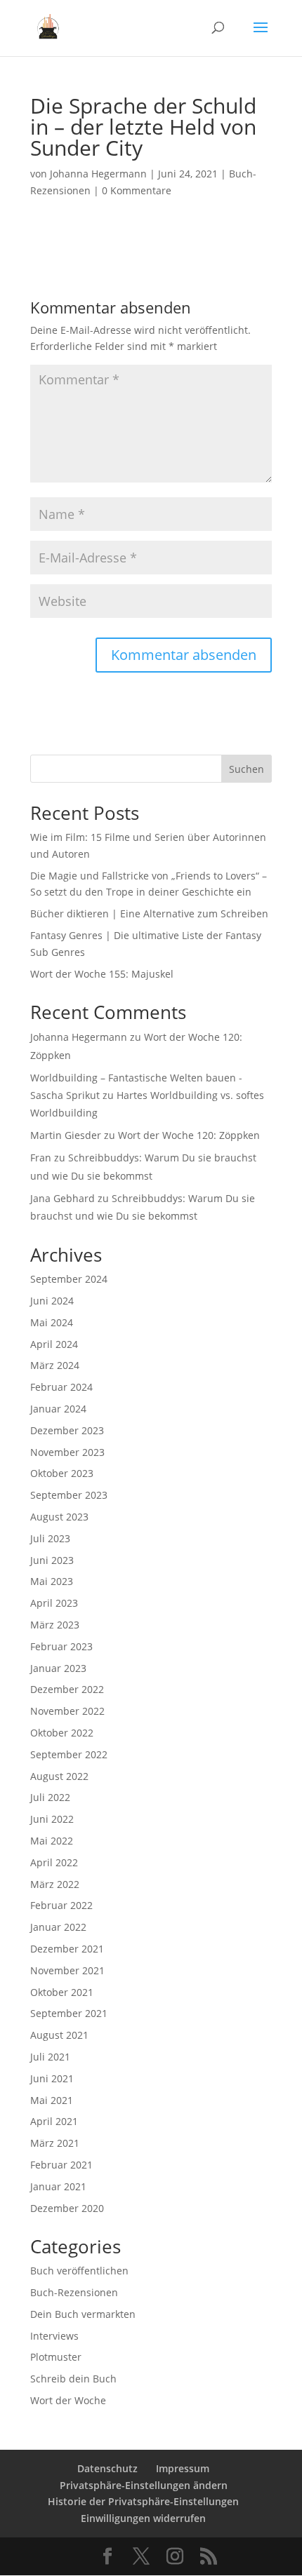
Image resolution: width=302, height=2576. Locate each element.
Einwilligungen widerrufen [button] (143, 2518)
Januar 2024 (58, 1409)
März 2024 (55, 1365)
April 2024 (54, 1344)
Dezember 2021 (67, 1949)
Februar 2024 (61, 1387)
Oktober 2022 (62, 1733)
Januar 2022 (58, 1927)
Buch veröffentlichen (79, 2271)
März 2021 (55, 2143)
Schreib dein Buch (73, 2379)
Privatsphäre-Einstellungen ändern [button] (144, 2485)
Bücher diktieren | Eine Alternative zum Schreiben (149, 913)
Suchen (247, 769)
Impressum (183, 2468)
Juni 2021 (52, 2078)
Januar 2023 (58, 1668)
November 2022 (67, 1711)
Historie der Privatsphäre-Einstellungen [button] (143, 2501)
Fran (41, 1158)
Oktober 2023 (62, 1473)
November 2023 (67, 1452)
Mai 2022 (52, 1841)
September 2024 (69, 1279)
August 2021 (59, 2035)
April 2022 (54, 1862)
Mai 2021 (52, 2100)
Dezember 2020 (67, 2208)
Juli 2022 (50, 1797)
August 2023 (59, 1517)
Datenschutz (107, 2468)
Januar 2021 (58, 2186)
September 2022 (69, 1754)
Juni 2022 (52, 1819)
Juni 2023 (52, 1560)
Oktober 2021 (62, 1992)
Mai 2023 (52, 1581)
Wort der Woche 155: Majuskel (102, 974)
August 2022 (59, 1776)
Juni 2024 (52, 1301)
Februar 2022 (61, 1905)
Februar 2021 (61, 2165)
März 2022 (55, 1884)
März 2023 (55, 1625)
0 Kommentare (137, 190)
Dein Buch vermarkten (83, 2314)
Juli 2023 (50, 1538)
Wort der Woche (68, 2400)
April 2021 (54, 2121)
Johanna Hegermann (98, 174)
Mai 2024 (52, 1322)
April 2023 (54, 1603)
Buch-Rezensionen (74, 2292)
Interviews (54, 2336)
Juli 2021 (50, 2057)
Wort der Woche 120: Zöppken (189, 1135)
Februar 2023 (61, 1646)
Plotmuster (56, 2357)
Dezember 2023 (67, 1430)
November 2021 (67, 1970)
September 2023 (69, 1495)
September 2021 (69, 2013)
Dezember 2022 (67, 1689)
